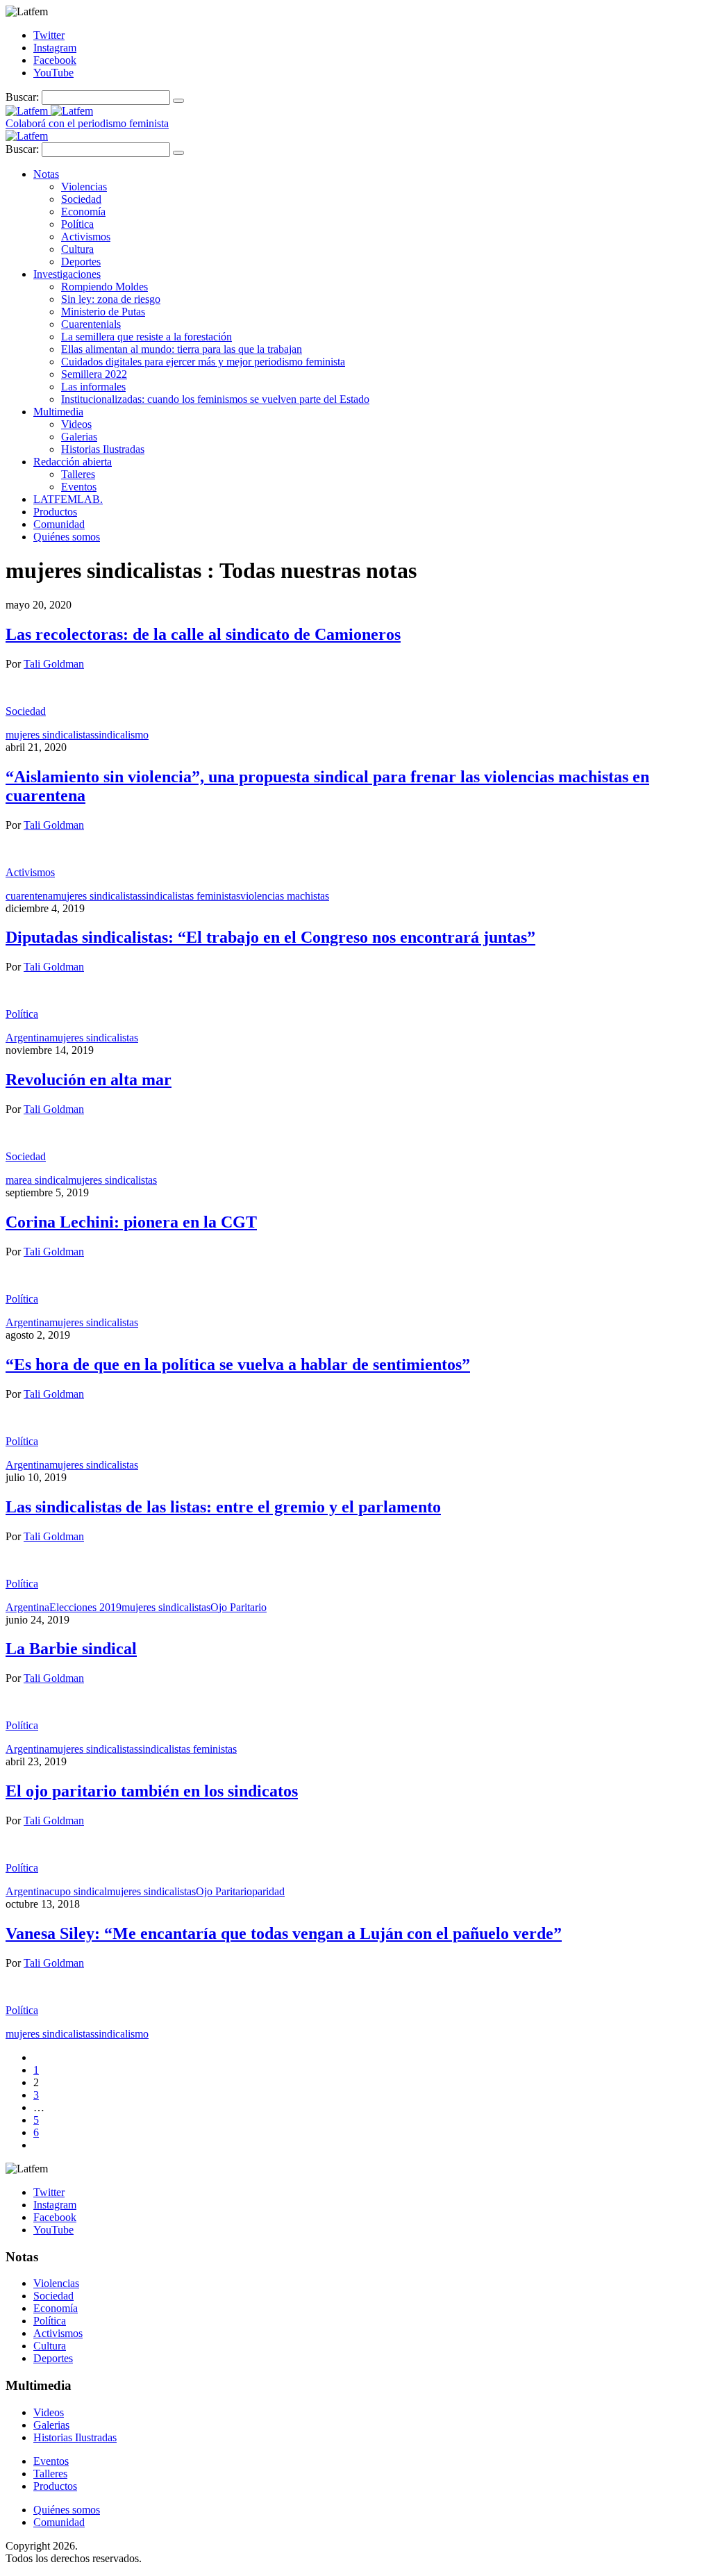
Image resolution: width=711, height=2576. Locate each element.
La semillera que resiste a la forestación (147, 337)
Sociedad (81, 199)
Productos (55, 512)
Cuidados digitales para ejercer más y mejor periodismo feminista (203, 362)
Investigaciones (67, 274)
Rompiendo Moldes (104, 287)
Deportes (81, 262)
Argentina (27, 1038)
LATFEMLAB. (68, 499)
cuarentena (29, 896)
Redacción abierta (73, 462)
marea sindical (37, 1180)
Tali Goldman (54, 664)
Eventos (79, 487)
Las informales (93, 387)
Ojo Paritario (239, 1607)
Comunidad (59, 524)
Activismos (86, 237)
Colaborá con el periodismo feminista (87, 123)
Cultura (77, 249)
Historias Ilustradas (103, 449)
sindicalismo (122, 735)
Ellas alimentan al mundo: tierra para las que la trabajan (182, 349)
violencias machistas (285, 896)
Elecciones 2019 (85, 1607)
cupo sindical (78, 1891)
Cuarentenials (91, 324)
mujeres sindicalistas (50, 735)
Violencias (84, 187)
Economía (83, 212)
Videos (76, 424)
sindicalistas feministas (191, 896)
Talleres (78, 474)
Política (77, 224)
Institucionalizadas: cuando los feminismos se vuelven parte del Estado (215, 399)
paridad (268, 1891)
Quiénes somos (67, 537)
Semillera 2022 (94, 374)
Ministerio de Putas (103, 312)
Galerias (79, 437)
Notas (46, 174)
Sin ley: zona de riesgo (111, 299)
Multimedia (58, 412)
